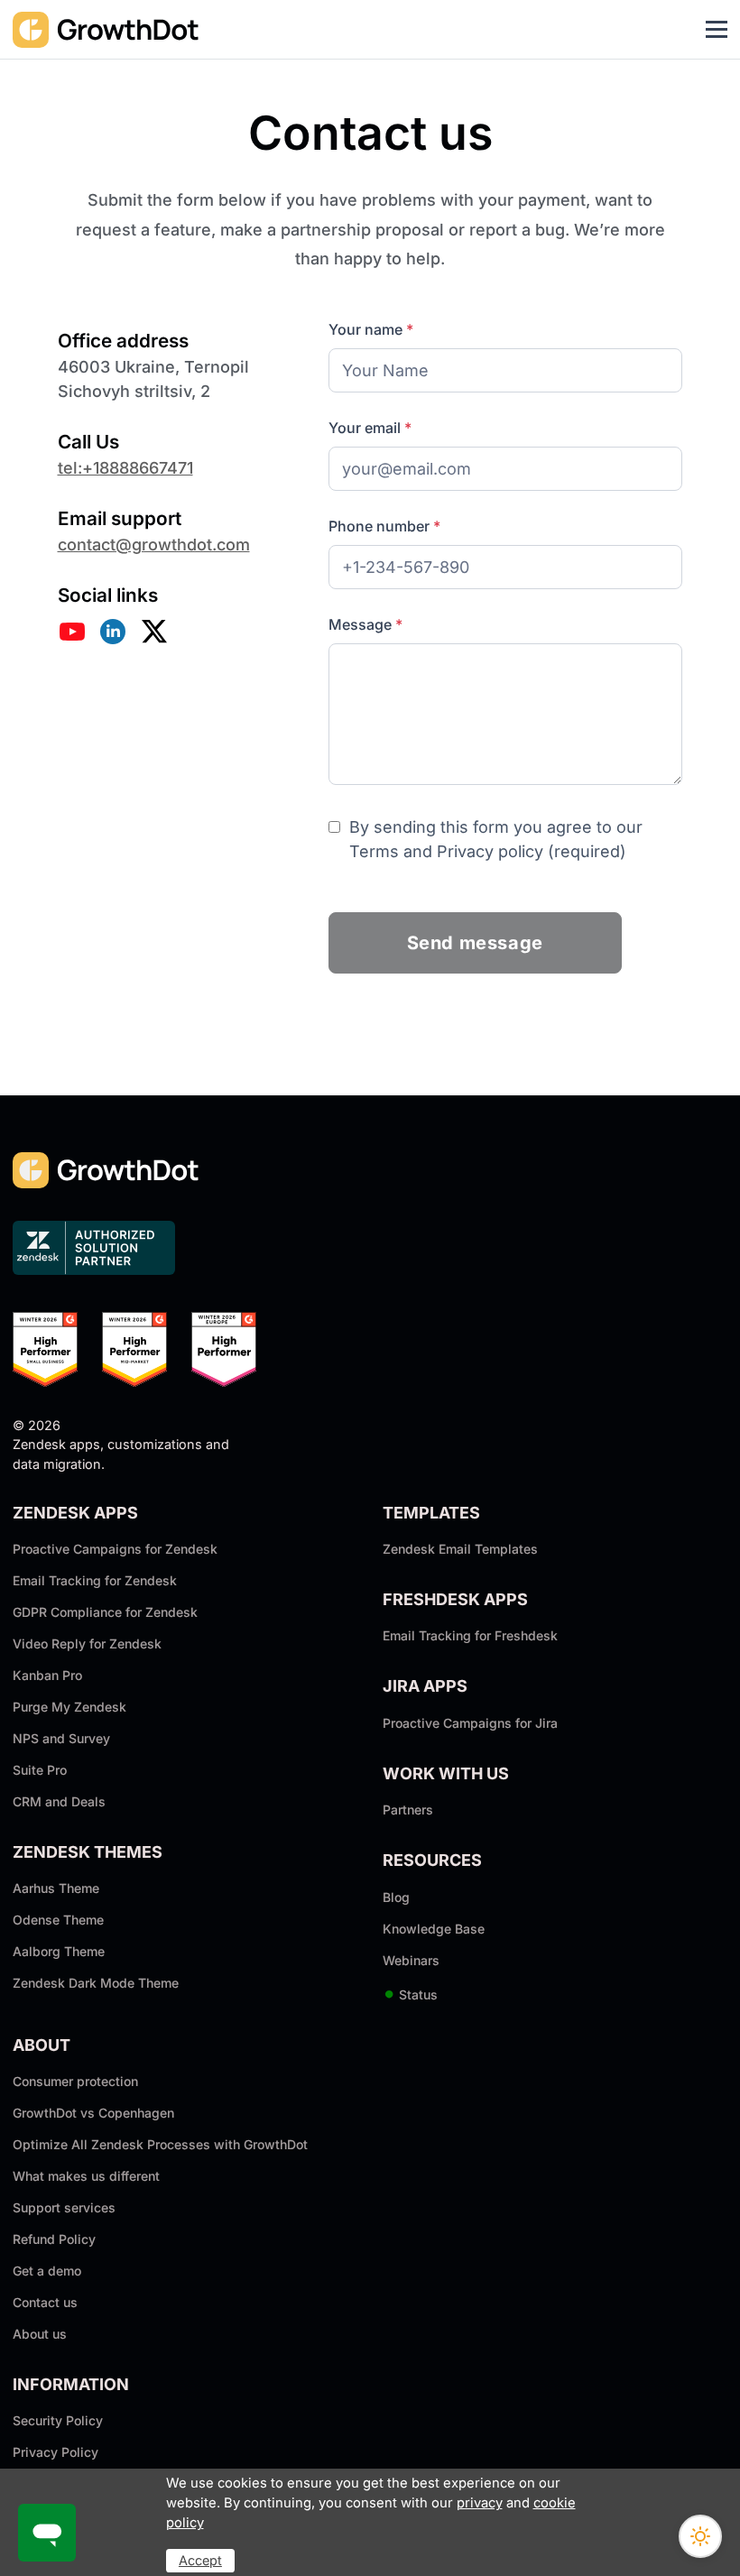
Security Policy (58, 2420)
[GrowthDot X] (154, 632)
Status (410, 1994)
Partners (408, 1810)
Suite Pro (40, 1770)
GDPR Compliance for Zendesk (105, 1612)
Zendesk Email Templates (460, 1549)
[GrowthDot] (106, 29)
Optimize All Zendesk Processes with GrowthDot (160, 2144)
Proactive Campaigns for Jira (470, 1723)
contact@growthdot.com (154, 545)
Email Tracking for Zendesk (95, 1580)
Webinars (411, 1960)
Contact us (45, 2302)
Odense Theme (58, 1920)
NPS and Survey (61, 1738)
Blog (396, 1897)
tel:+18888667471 (125, 468)
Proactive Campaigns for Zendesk (115, 1549)
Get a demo (47, 2271)
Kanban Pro (47, 1675)
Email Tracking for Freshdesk (470, 1635)
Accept (200, 2560)
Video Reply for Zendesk (87, 1643)
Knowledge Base (434, 1929)
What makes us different (86, 2176)
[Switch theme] (700, 2536)
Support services (64, 2207)
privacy (480, 2503)
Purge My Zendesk (69, 1707)
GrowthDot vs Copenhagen (93, 2113)
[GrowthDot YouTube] (72, 632)
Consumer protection (75, 2081)
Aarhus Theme (56, 1888)
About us (40, 2334)
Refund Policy (54, 2239)
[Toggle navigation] (717, 30)
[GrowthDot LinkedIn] (113, 632)
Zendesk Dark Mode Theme (96, 1983)
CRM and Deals (59, 1801)
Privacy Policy (55, 2452)
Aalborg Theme (59, 1951)
